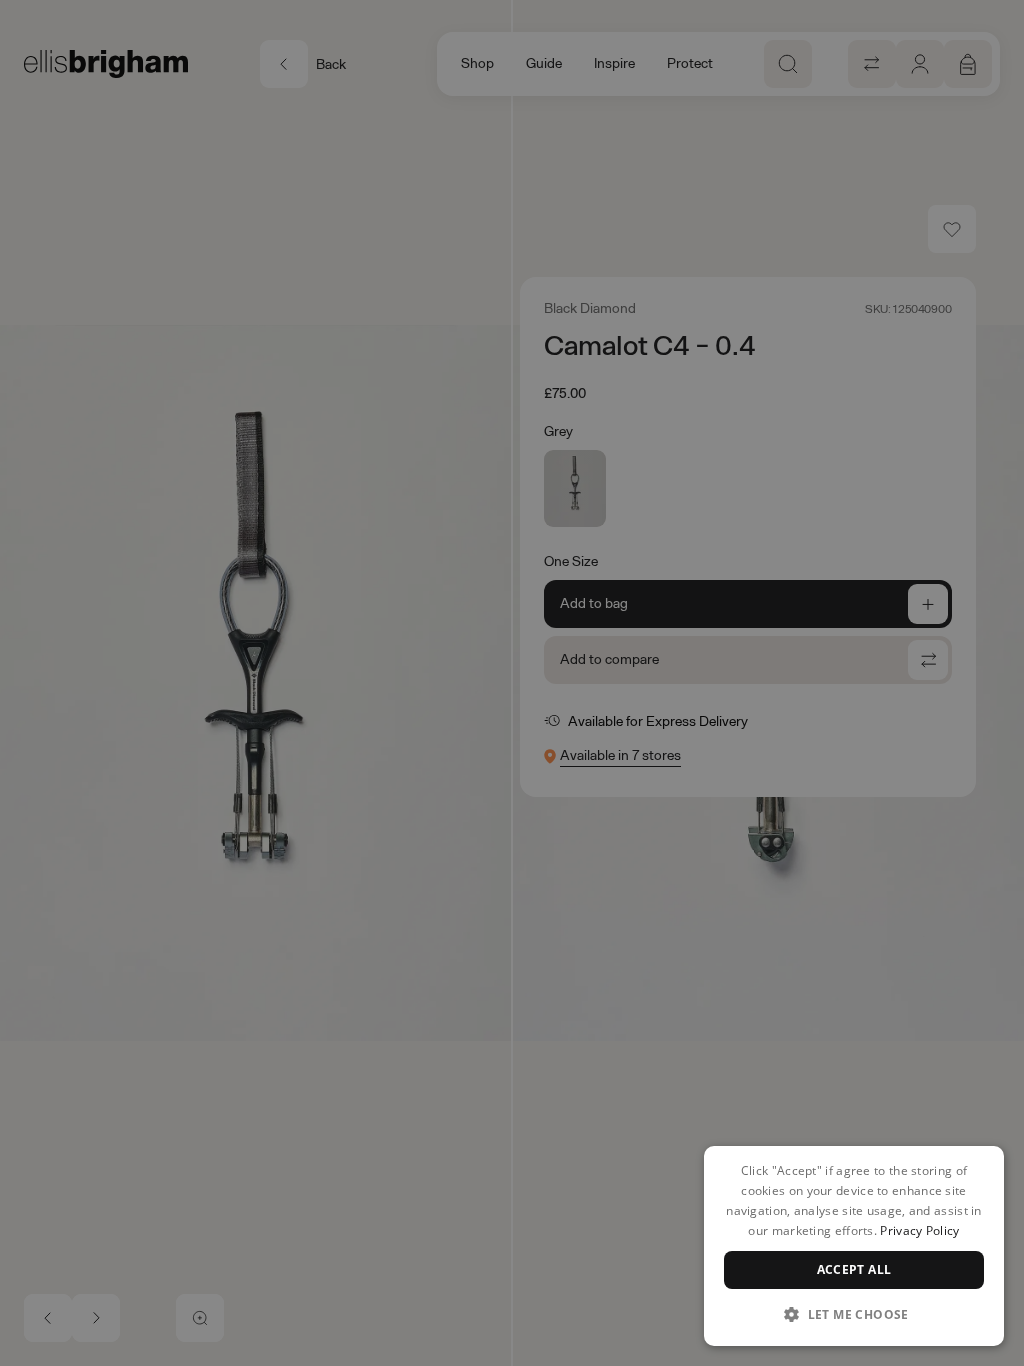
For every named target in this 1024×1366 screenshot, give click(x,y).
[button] (854, 1314)
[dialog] (854, 1246)
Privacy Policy (919, 1230)
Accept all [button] (854, 1269)
